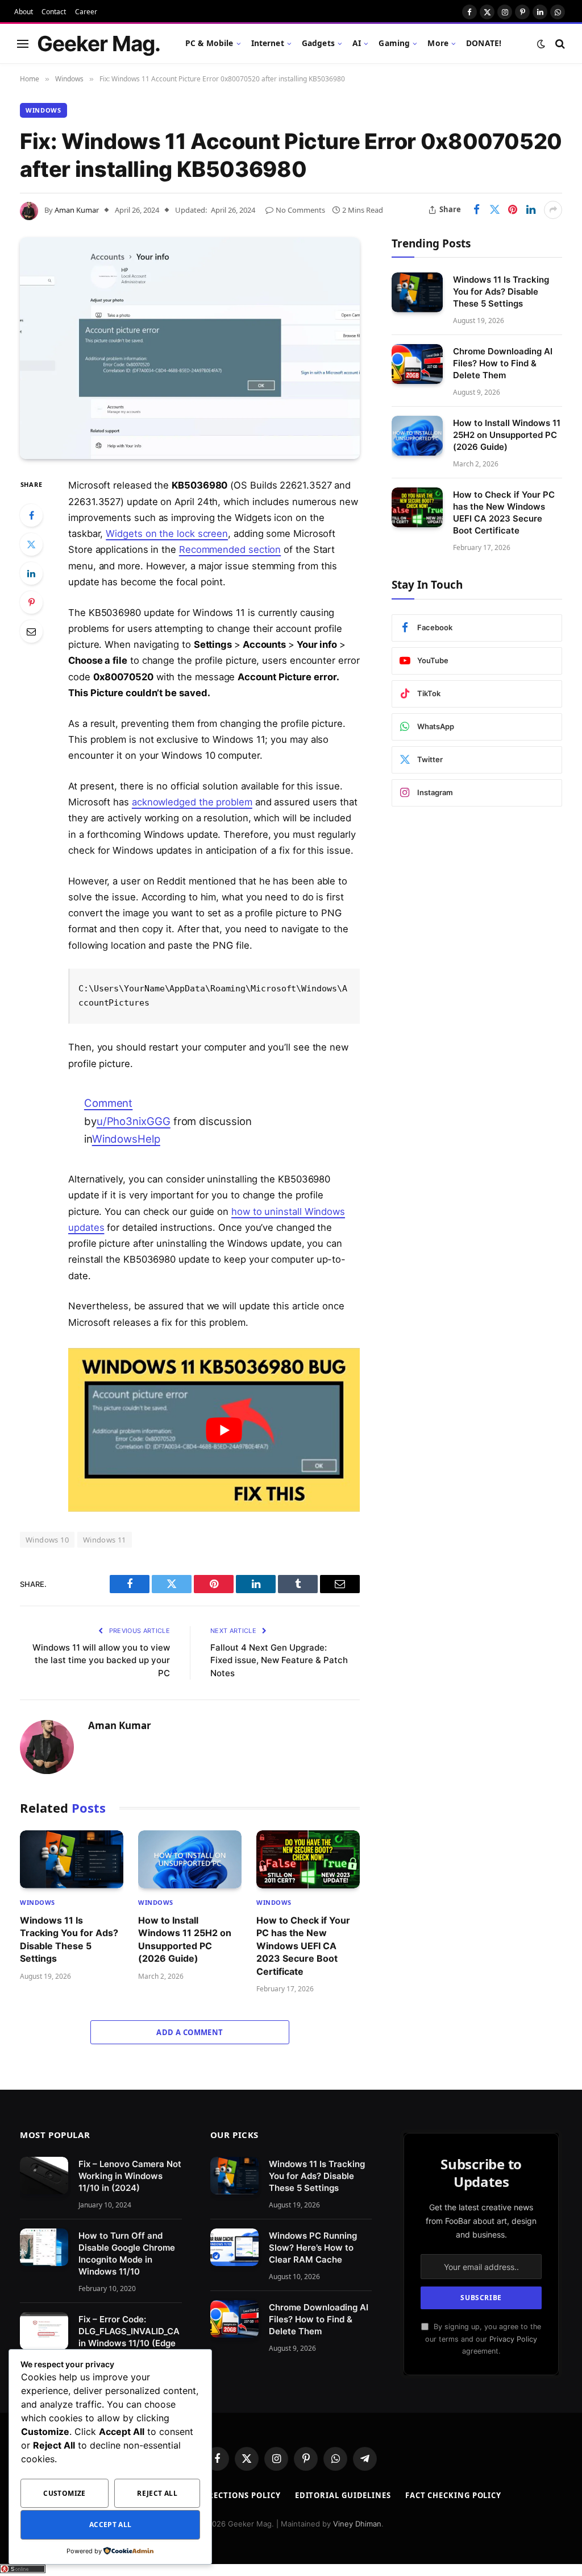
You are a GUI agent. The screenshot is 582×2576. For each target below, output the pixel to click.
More (438, 43)
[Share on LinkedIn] (531, 210)
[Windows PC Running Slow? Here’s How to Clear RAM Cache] (234, 2247)
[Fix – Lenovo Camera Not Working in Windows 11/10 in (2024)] (44, 2176)
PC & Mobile (209, 43)
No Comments (300, 210)
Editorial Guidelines (343, 2495)
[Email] (31, 631)
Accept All (111, 2525)
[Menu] (23, 44)
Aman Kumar (77, 210)
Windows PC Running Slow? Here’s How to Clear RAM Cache (313, 2248)
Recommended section (230, 549)
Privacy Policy (513, 2339)
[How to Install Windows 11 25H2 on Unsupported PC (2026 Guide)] (190, 1859)
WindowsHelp (126, 1139)
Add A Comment (190, 2032)
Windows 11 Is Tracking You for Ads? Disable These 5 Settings (69, 1939)
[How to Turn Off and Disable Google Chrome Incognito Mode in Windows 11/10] (44, 2247)
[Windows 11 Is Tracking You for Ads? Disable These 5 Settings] (72, 1859)
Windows (43, 110)
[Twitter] (31, 544)
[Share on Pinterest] (513, 210)
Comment (108, 1103)
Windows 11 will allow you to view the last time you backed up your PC (101, 1660)
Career (86, 12)
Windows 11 (105, 1540)
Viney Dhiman (357, 2524)
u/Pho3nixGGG (134, 1121)
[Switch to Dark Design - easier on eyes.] (541, 44)
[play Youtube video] (224, 1430)
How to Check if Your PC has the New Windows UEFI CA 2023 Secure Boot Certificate (303, 1946)
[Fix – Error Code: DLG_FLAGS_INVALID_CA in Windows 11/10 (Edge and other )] (44, 2331)
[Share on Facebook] (476, 210)
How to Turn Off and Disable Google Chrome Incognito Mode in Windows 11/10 (127, 2254)
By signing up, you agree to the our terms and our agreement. (483, 2339)
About (24, 12)
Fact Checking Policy (453, 2495)
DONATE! (484, 43)
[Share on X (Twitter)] (494, 210)
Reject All (157, 2493)
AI (357, 43)
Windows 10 (47, 1540)
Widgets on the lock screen (167, 534)
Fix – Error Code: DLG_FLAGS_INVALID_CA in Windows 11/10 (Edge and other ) (129, 2337)
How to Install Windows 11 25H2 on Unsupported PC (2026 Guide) (185, 1939)
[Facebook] (31, 515)
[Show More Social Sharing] (553, 210)
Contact (54, 12)
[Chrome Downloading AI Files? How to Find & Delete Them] (417, 364)
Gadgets (318, 43)
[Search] (559, 44)
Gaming (394, 43)
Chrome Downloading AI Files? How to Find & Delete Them (503, 363)
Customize (64, 2493)
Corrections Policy (236, 2495)
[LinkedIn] (31, 573)
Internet (268, 43)
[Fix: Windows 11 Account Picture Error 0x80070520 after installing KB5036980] (190, 348)
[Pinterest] (31, 602)
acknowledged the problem (192, 802)
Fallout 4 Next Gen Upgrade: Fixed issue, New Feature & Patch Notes (279, 1660)
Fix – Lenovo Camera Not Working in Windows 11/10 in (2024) (130, 2176)
